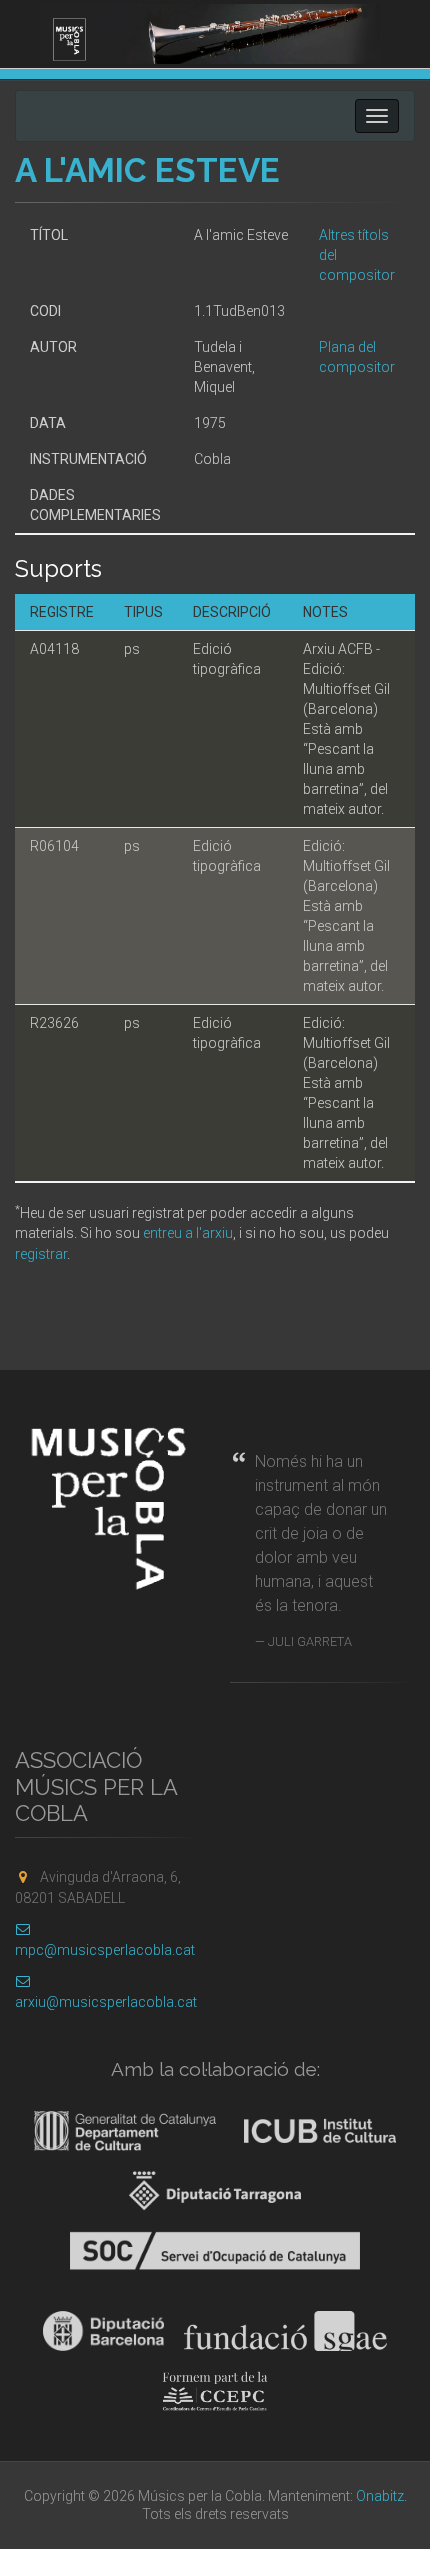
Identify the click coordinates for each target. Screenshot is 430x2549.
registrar (41, 1254)
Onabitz (380, 2496)
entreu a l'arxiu (188, 1233)
